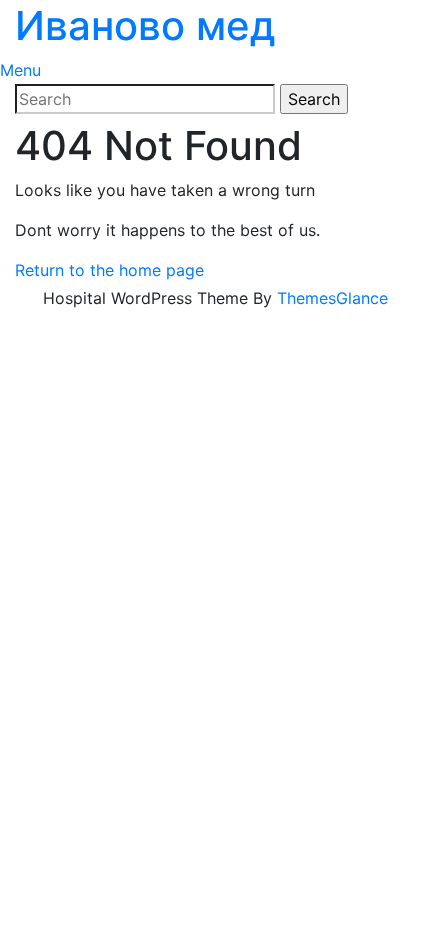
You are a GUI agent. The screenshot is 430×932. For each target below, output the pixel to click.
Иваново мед (145, 25)
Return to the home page (109, 270)
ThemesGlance (332, 298)
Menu (20, 70)
